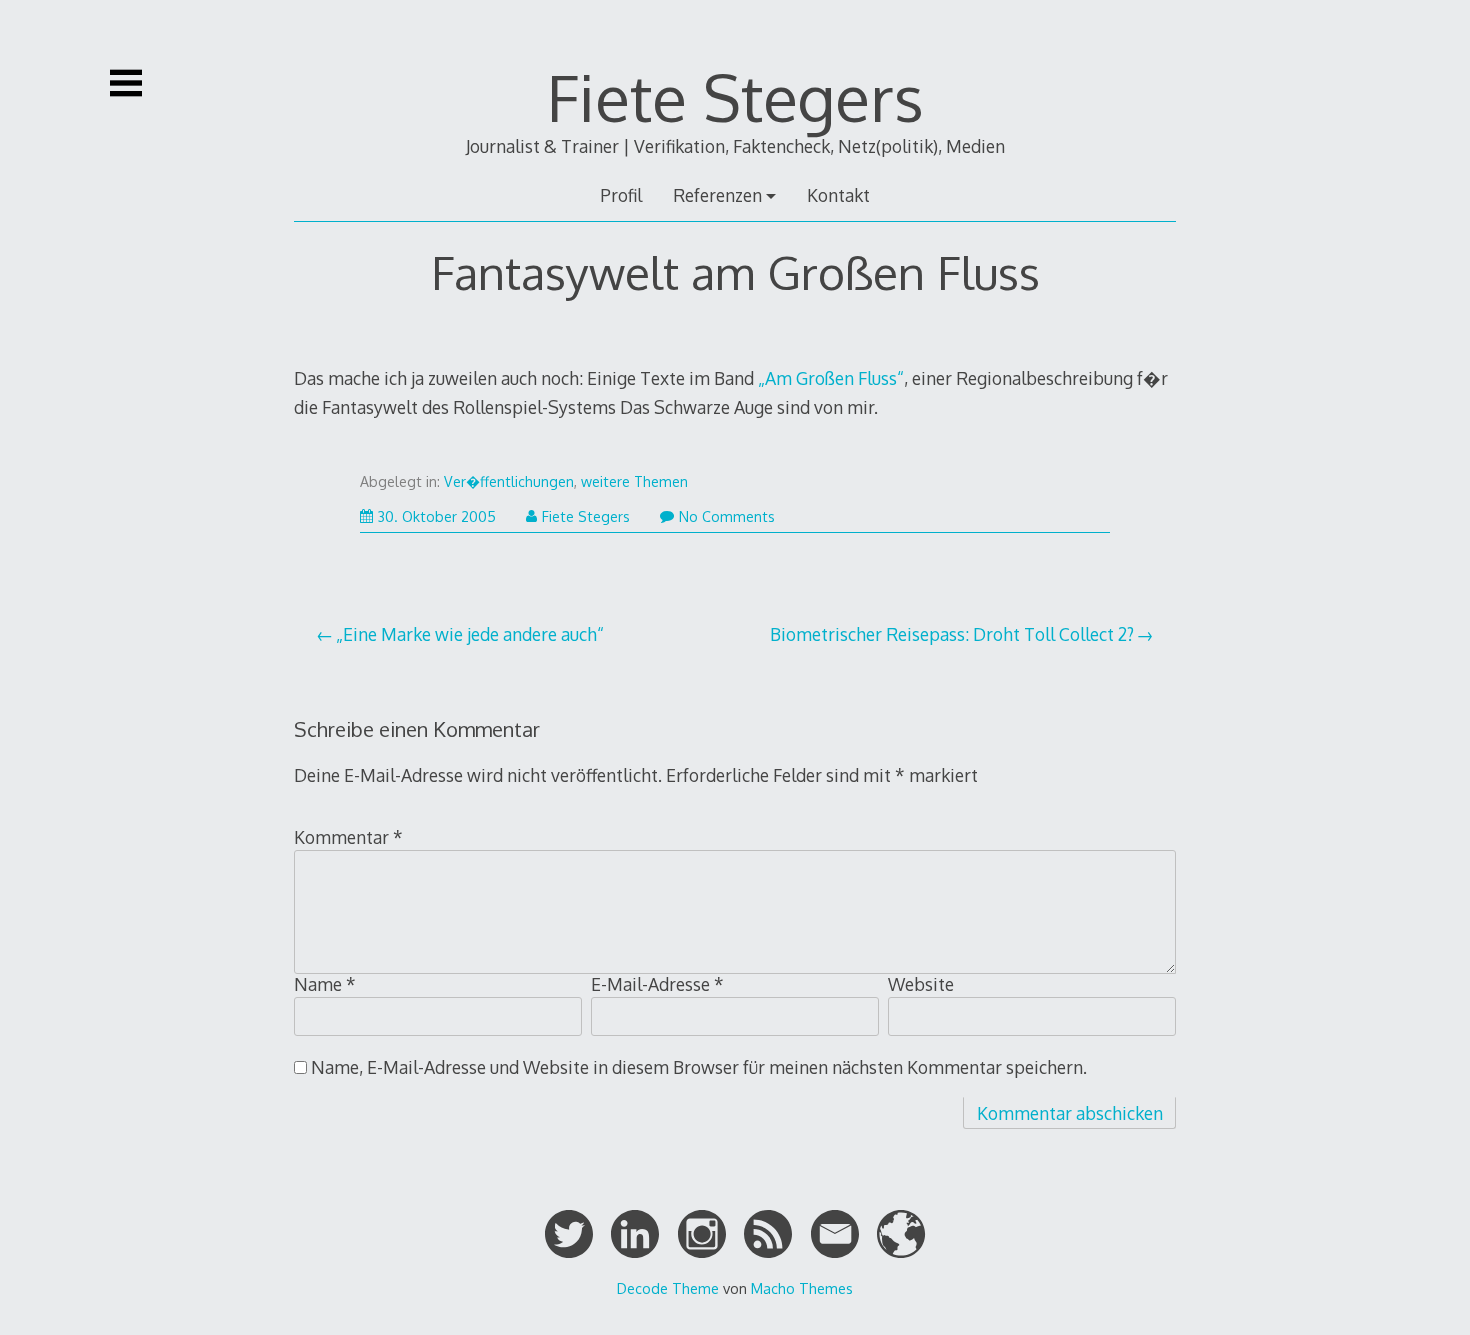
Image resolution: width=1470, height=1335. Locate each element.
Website (921, 984)
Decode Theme (668, 1288)
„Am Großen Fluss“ (831, 378)
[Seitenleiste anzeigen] (126, 83)
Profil (621, 195)
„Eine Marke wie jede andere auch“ (470, 634)
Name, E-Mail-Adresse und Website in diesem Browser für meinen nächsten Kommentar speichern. (699, 1067)
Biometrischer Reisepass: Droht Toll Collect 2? (952, 634)
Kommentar (348, 837)
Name (325, 984)
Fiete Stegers (735, 96)
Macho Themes (802, 1288)
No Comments (727, 516)
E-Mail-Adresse (657, 984)
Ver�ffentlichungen (509, 481)
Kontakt (838, 195)
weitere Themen (634, 481)
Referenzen (717, 195)
